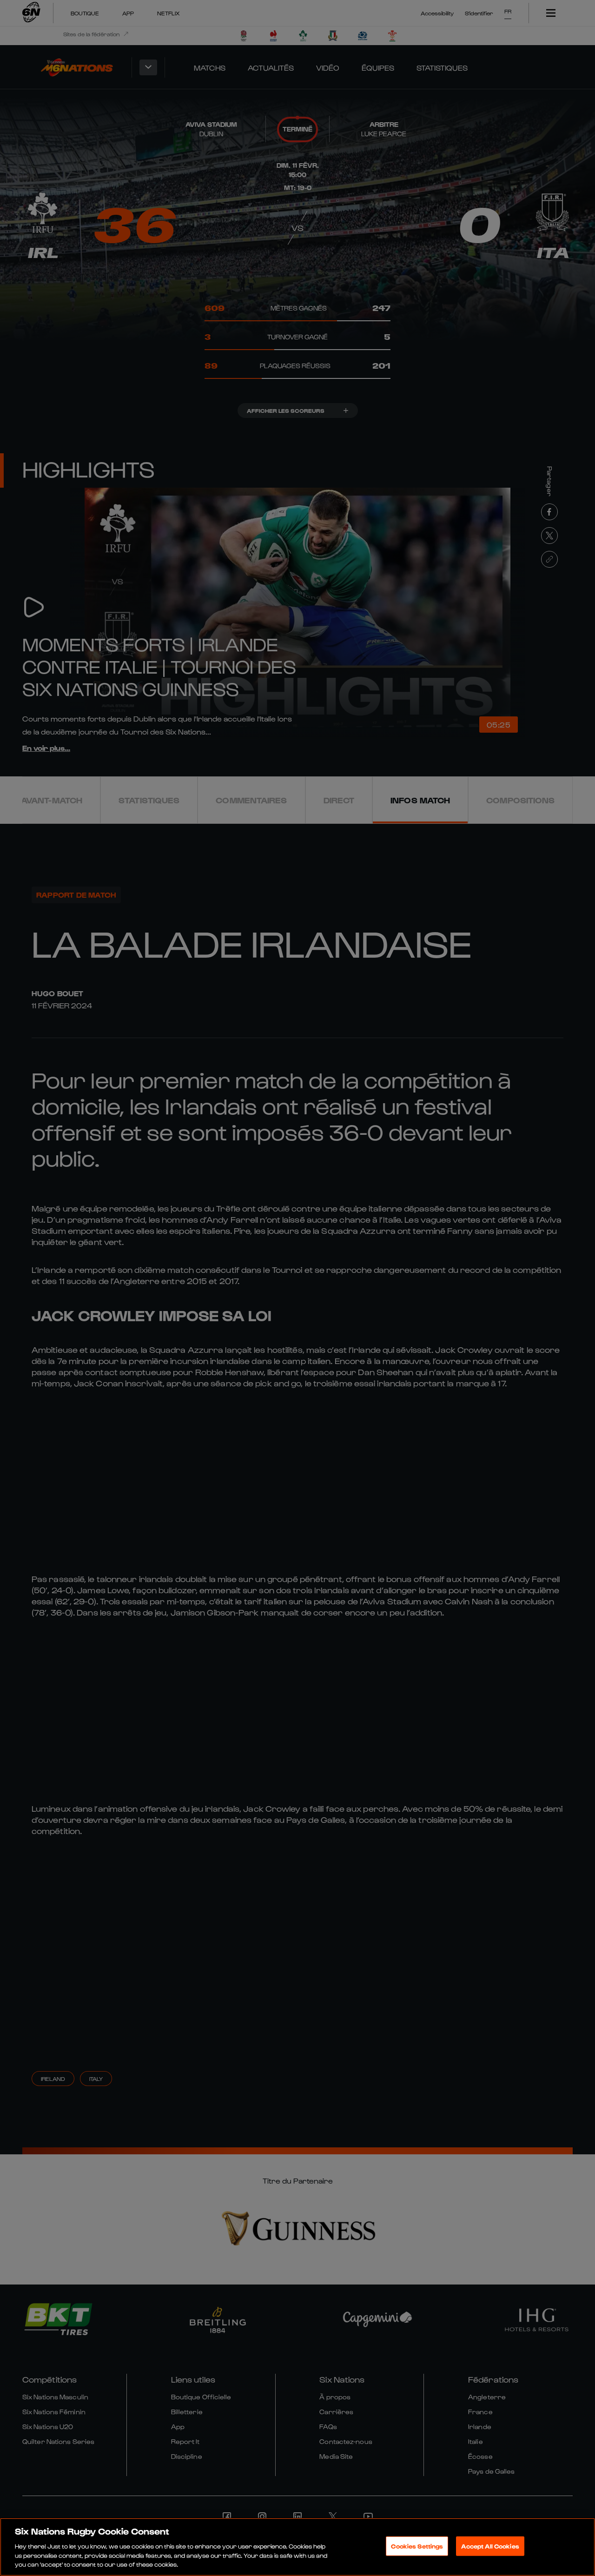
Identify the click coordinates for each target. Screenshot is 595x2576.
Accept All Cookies (490, 2546)
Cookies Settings (417, 2546)
